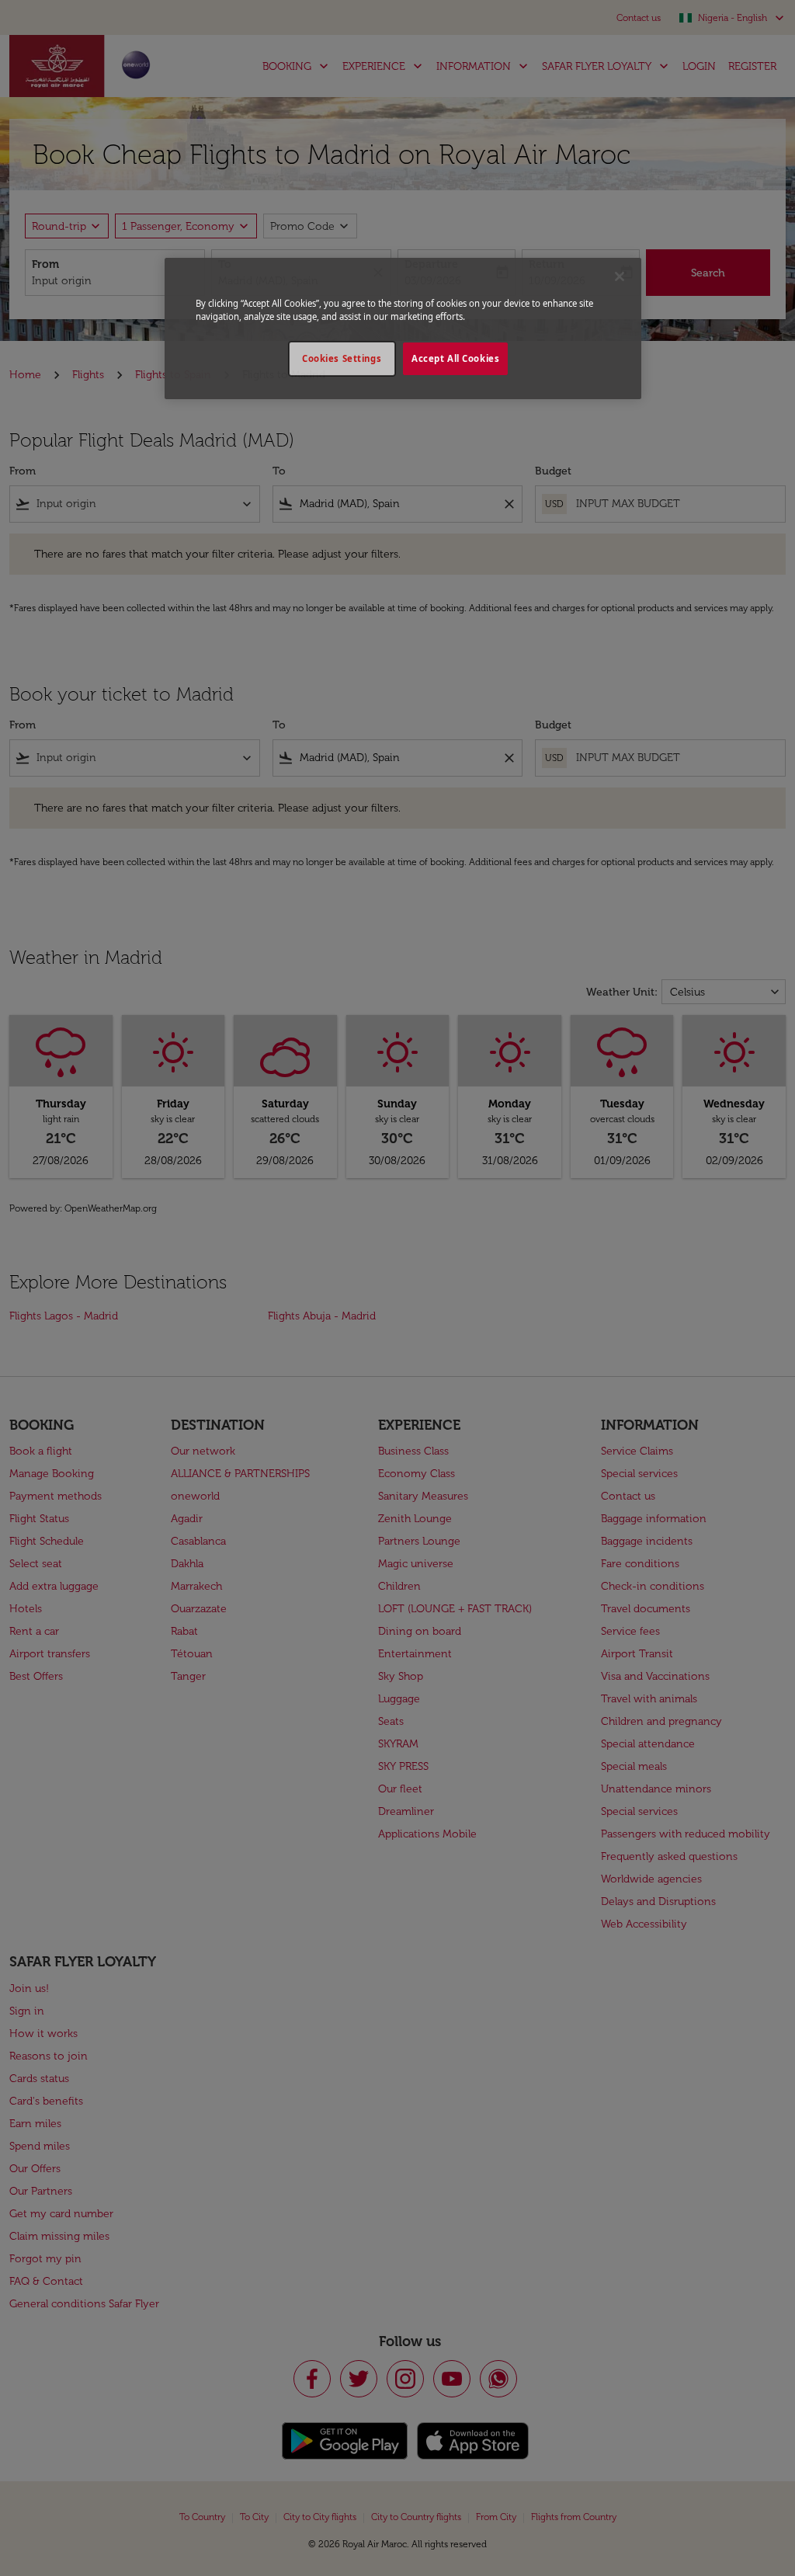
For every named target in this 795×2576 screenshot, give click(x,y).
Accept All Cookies (455, 358)
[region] (403, 329)
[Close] (620, 276)
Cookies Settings (342, 358)
